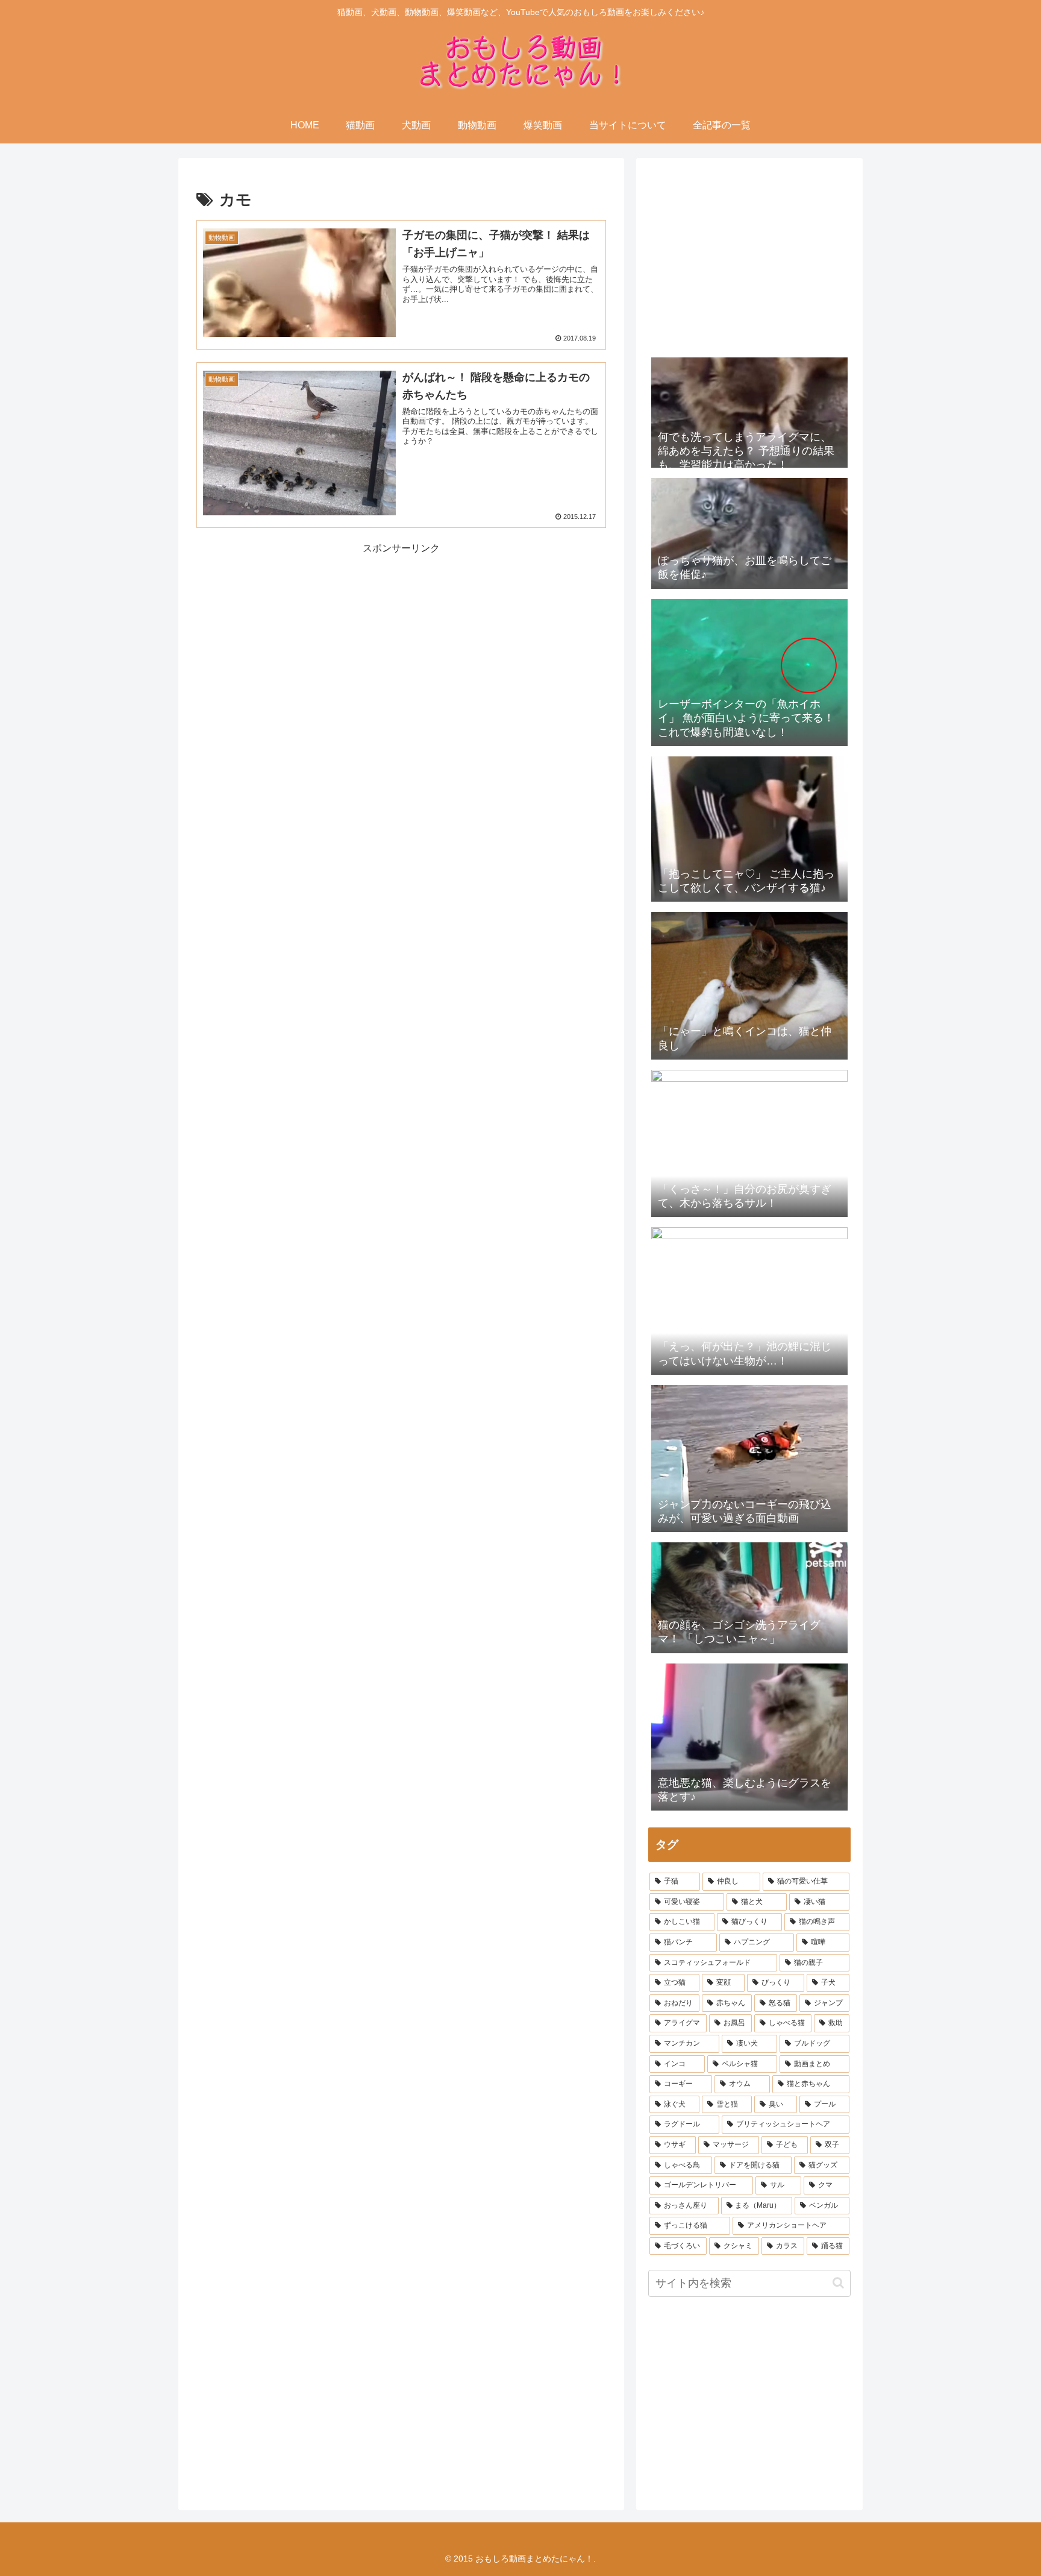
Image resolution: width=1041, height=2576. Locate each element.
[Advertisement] (299, 642)
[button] (838, 2283)
